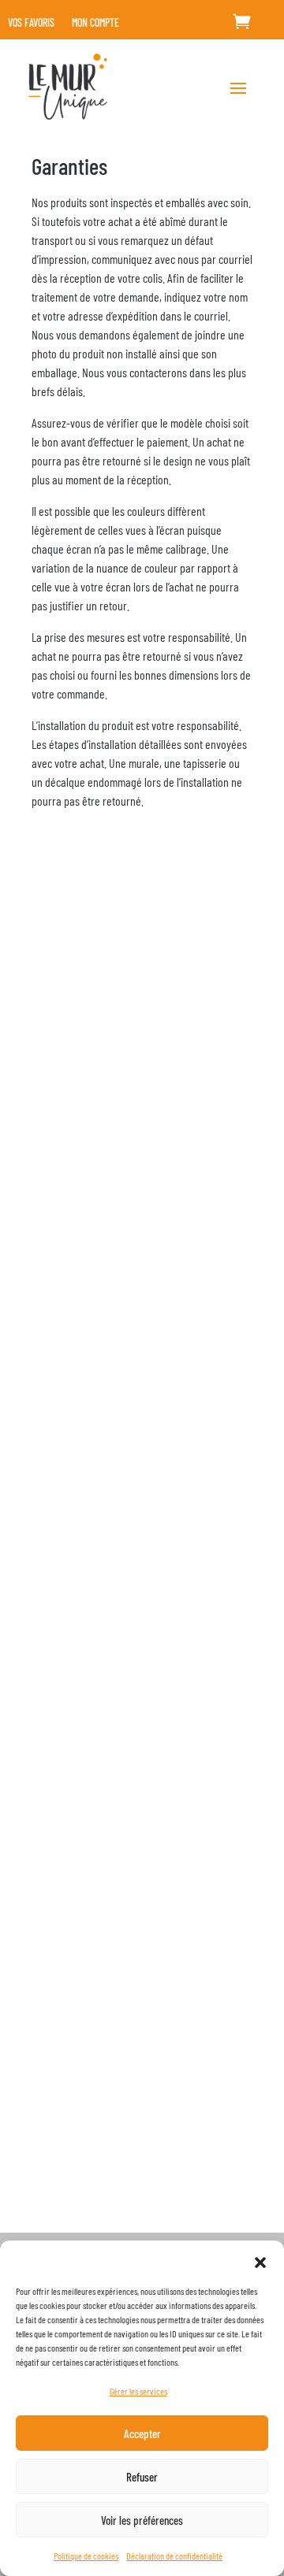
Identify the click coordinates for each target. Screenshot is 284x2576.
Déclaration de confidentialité (174, 2556)
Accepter (142, 2433)
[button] (260, 2260)
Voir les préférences (142, 2520)
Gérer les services (138, 2391)
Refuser (142, 2477)
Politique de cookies (86, 2556)
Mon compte (95, 23)
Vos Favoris (31, 23)
